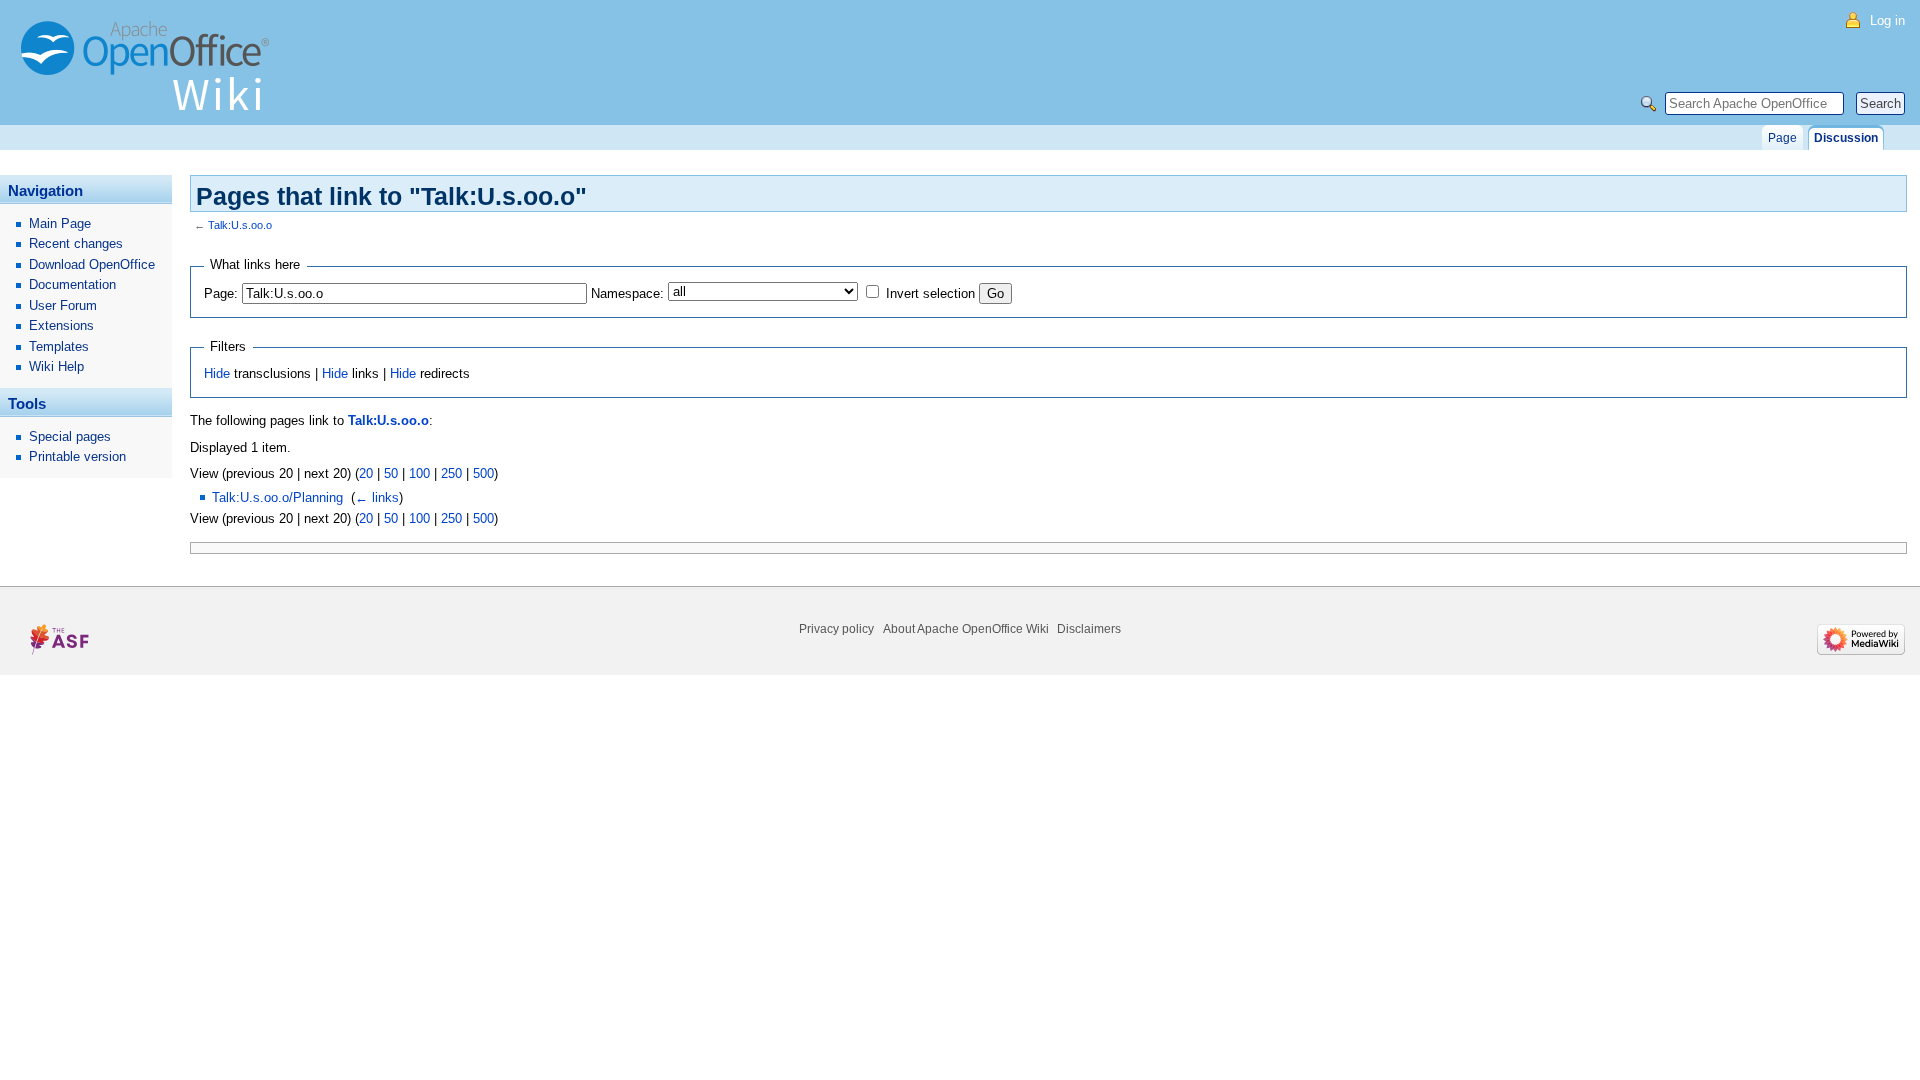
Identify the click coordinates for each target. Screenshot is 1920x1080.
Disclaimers (1089, 629)
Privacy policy (836, 629)
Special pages (70, 436)
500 (483, 473)
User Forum (63, 305)
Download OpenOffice (92, 264)
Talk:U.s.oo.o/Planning (277, 497)
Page (1782, 138)
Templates (59, 346)
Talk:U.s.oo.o (240, 225)
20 (366, 473)
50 (391, 473)
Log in (1887, 20)
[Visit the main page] (150, 75)
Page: (221, 293)
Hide (217, 373)
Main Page (60, 223)
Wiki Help (56, 366)
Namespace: (627, 293)
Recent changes (76, 243)
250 (451, 473)
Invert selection (930, 293)
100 (419, 473)
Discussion (1846, 138)
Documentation (72, 284)
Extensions (61, 325)
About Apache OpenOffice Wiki (966, 629)
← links (377, 497)
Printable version (77, 456)
